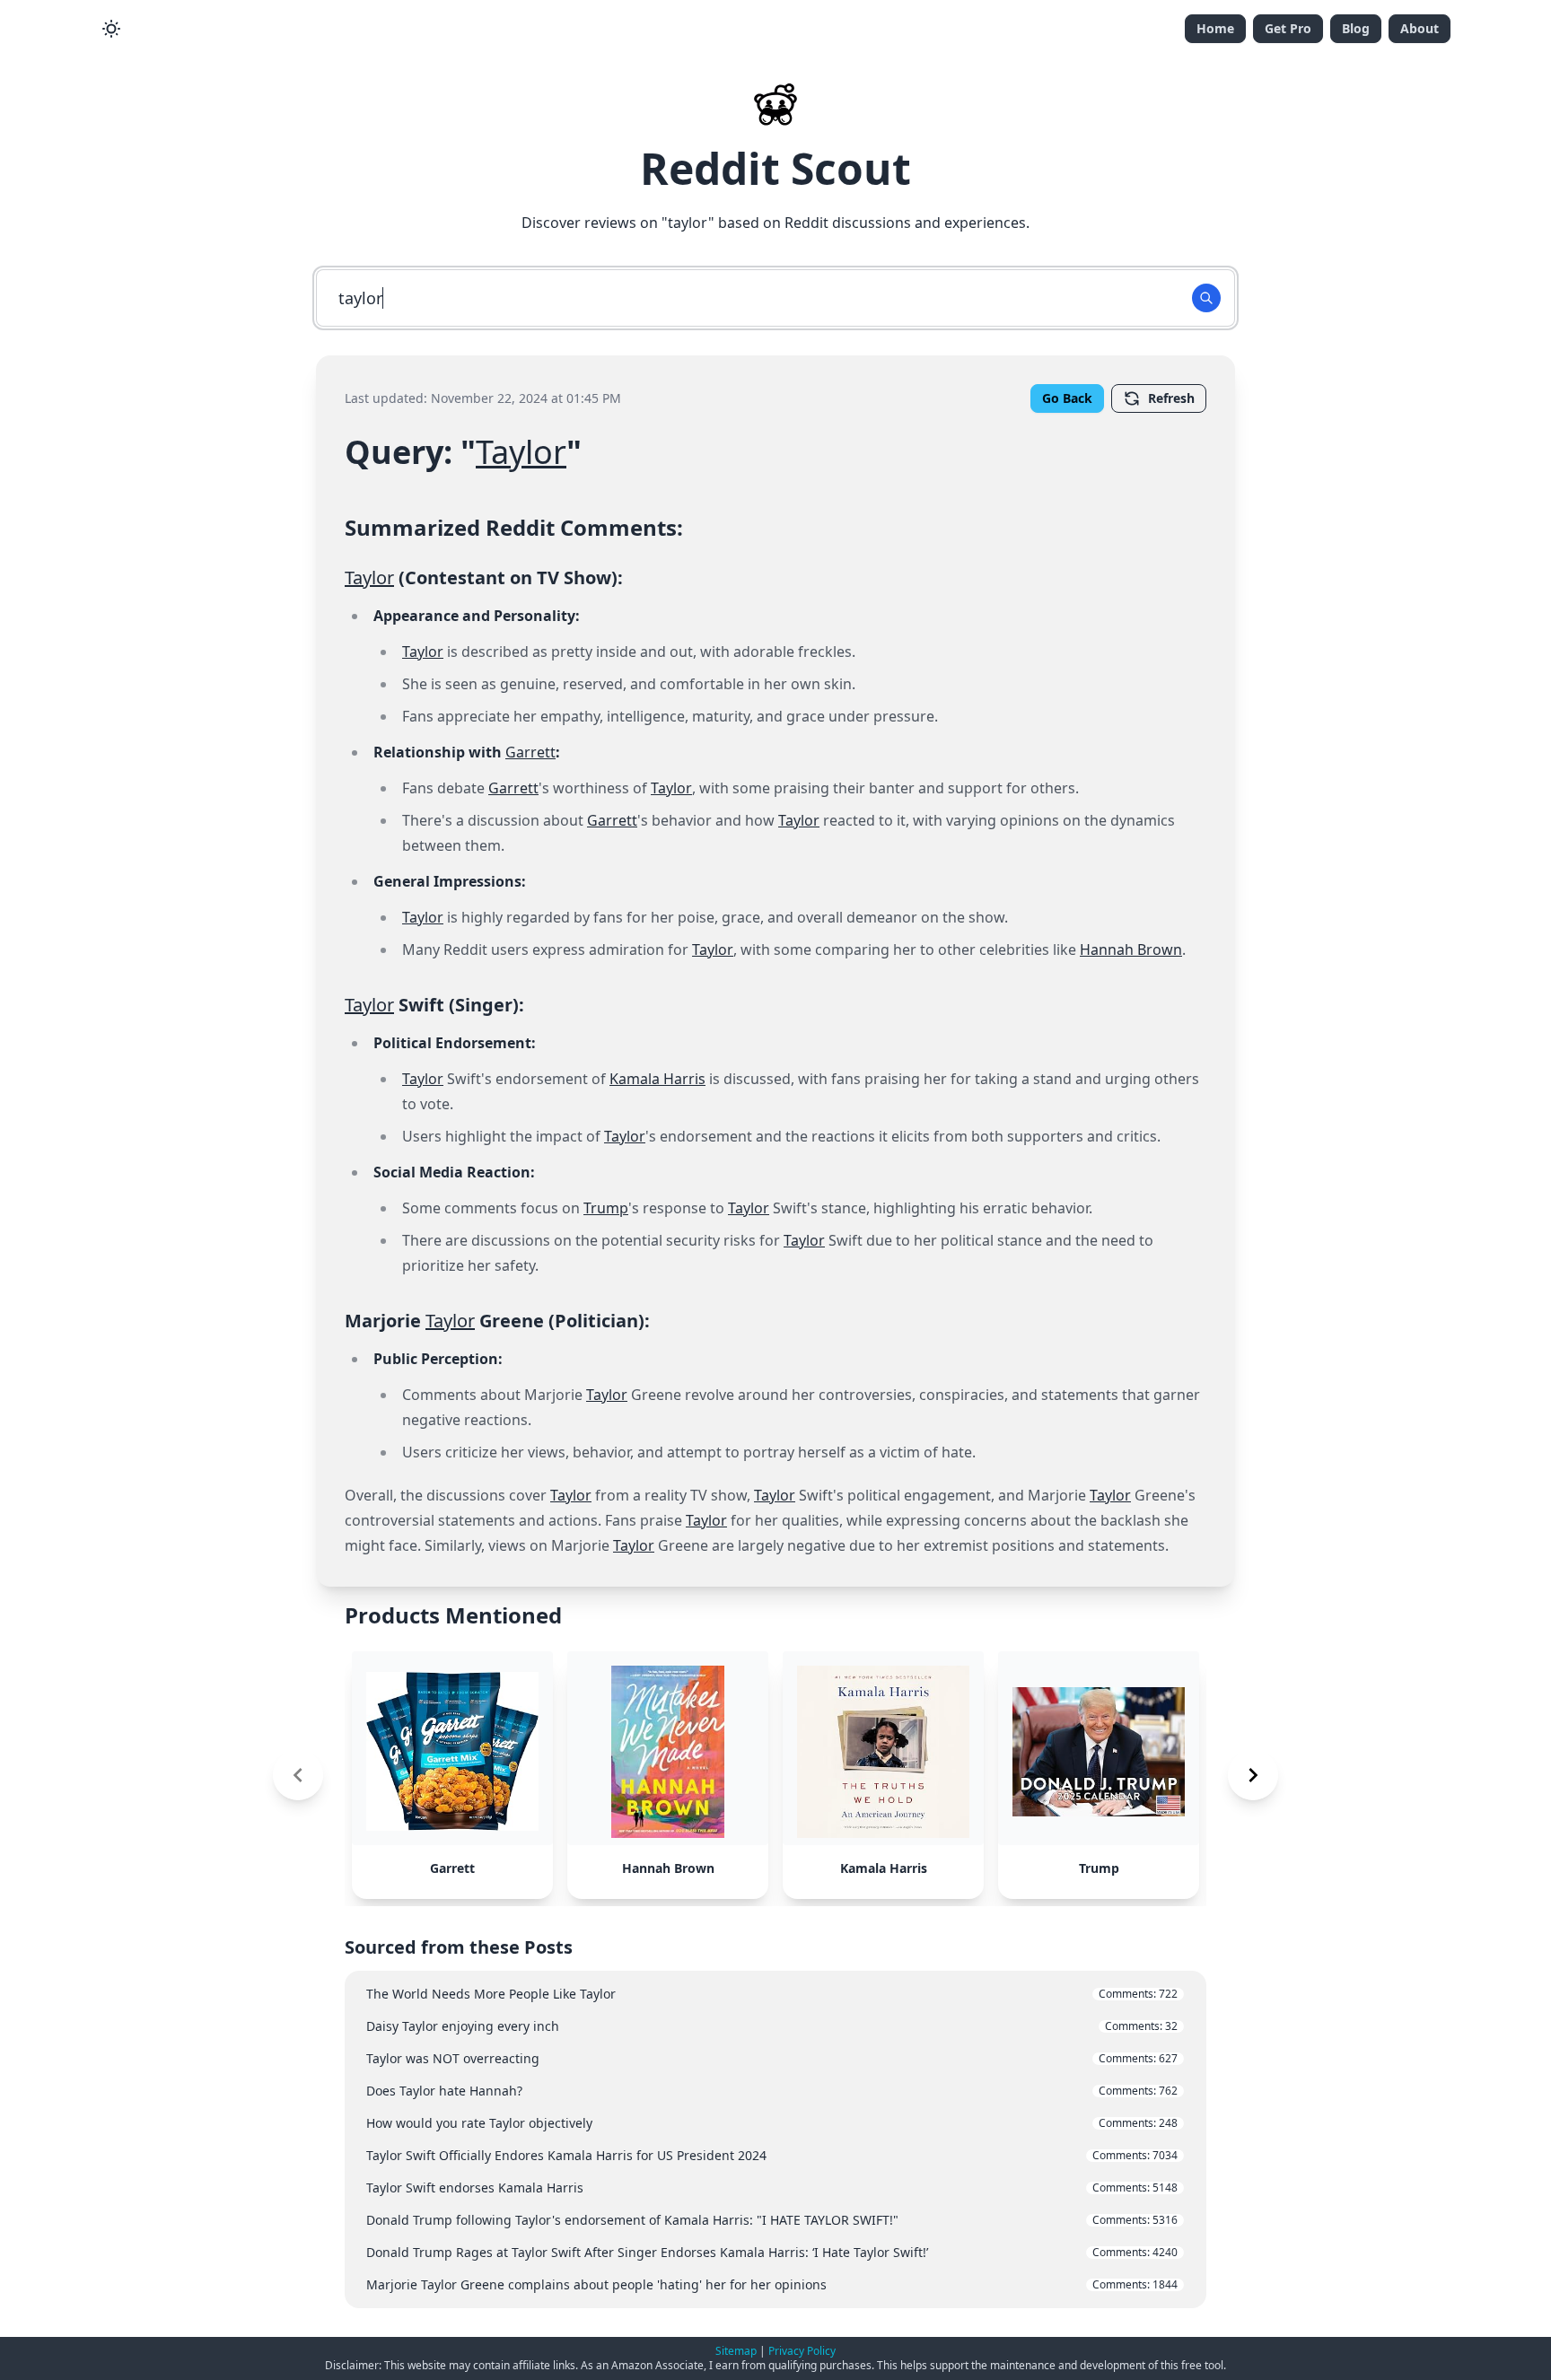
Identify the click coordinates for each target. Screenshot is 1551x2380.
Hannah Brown (1131, 949)
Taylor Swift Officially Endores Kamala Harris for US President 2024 (772, 2155)
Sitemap (736, 2351)
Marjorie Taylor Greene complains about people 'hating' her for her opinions (772, 2284)
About (1420, 28)
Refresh (1171, 398)
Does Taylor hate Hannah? (772, 2091)
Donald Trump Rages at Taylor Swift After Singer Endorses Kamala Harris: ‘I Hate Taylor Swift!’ (772, 2252)
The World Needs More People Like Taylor (772, 1994)
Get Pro (1288, 28)
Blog (1356, 28)
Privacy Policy (802, 2351)
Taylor (521, 452)
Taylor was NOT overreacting (772, 2058)
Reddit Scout (775, 168)
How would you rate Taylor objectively (772, 2123)
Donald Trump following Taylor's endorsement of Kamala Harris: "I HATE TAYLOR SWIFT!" (772, 2220)
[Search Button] (1206, 298)
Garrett (530, 752)
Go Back (1067, 398)
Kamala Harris (657, 1079)
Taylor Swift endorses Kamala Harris (772, 2187)
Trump (606, 1208)
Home (1215, 28)
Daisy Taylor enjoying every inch (772, 2026)
